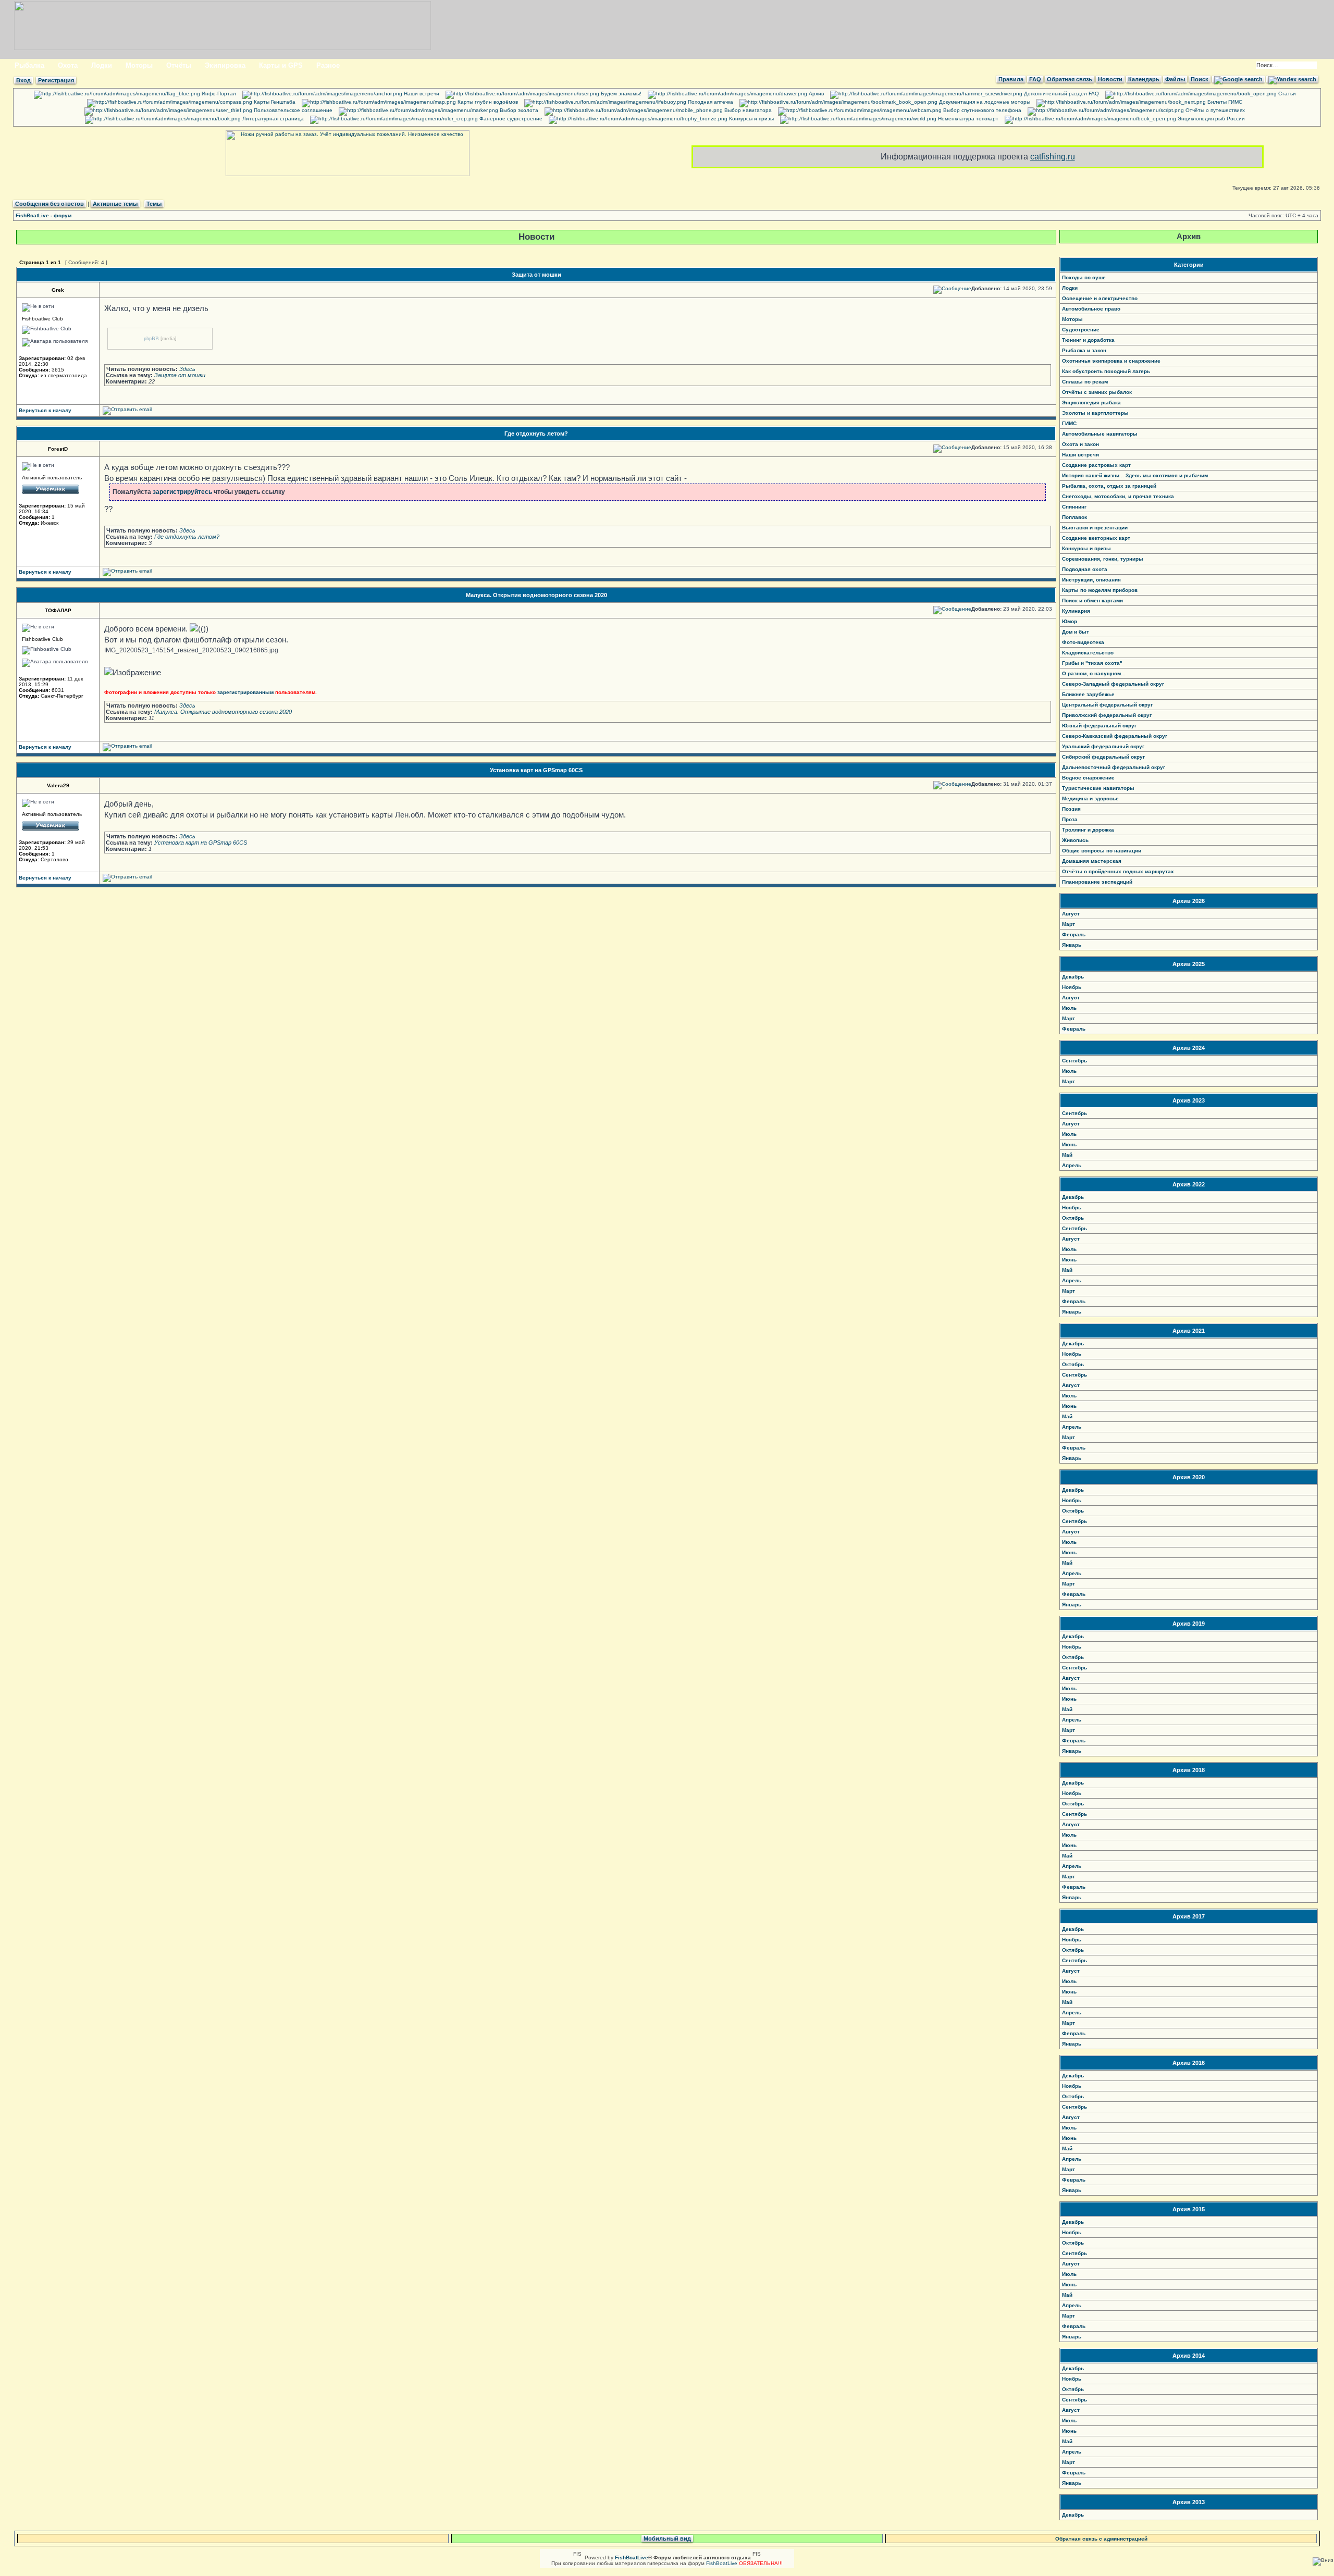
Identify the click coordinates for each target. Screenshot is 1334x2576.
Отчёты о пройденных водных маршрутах (1118, 871)
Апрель (1072, 1165)
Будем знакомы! (620, 94)
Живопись (1075, 840)
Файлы (1175, 79)
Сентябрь (1074, 1061)
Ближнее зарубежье (1088, 694)
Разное (328, 65)
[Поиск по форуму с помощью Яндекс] (1292, 79)
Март (1069, 924)
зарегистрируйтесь (182, 492)
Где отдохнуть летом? (536, 434)
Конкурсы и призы (751, 119)
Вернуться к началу (45, 410)
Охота (68, 65)
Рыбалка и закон (1084, 350)
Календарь (1144, 79)
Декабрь (1073, 977)
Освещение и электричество (1100, 298)
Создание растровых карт (1096, 465)
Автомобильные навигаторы (1100, 434)
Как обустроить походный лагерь (1106, 371)
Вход (23, 80)
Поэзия (1071, 809)
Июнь (1069, 1144)
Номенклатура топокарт (967, 119)
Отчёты (179, 65)
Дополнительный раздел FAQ (1061, 94)
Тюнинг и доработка (1088, 340)
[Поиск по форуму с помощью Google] (1238, 79)
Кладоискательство (1088, 653)
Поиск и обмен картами (1092, 600)
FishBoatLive (722, 2563)
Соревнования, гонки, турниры (1103, 559)
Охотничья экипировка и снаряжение (1111, 361)
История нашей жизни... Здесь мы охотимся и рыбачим (1135, 475)
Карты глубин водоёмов (487, 102)
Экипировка (225, 65)
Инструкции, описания (1091, 580)
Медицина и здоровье (1090, 798)
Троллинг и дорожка (1088, 830)
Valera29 (58, 785)
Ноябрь (1072, 987)
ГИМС (1069, 423)
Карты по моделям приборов (1100, 590)
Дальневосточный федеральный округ (1114, 767)
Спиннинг (1074, 507)
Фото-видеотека (1083, 642)
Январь (1072, 945)
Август (1071, 914)
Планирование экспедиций (1097, 882)
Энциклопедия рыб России (1211, 119)
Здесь (187, 369)
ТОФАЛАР (58, 610)
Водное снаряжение (1088, 778)
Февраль (1074, 934)
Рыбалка (29, 65)
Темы (154, 204)
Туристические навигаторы (1098, 788)
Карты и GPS (281, 65)
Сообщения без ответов (50, 204)
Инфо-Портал (218, 94)
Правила (1011, 79)
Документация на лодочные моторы (984, 102)
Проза (1070, 819)
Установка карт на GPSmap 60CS (536, 770)
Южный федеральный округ (1099, 726)
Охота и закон (1080, 444)
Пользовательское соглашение (292, 110)
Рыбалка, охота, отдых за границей (1109, 486)
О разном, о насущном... (1094, 673)
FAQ (1035, 79)
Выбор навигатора (747, 110)
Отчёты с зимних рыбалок (1097, 392)
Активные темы (115, 204)
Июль (1069, 1008)
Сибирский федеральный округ (1103, 757)
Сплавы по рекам (1085, 382)
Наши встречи (421, 94)
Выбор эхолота (518, 110)
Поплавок (1074, 517)
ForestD (58, 449)
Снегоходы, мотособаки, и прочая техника (1118, 496)
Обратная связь (1070, 79)
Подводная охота (1085, 569)
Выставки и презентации (1095, 528)
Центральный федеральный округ (1107, 705)
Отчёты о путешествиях (1214, 110)
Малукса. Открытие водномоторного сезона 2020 (536, 595)
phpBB (151, 338)
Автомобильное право (1091, 309)
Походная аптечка (710, 102)
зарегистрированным (245, 692)
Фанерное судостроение (510, 119)
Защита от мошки (536, 275)
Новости (1110, 79)
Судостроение (1081, 330)
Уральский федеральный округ (1103, 746)
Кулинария (1076, 611)
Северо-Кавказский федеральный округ (1115, 736)
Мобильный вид (667, 2538)
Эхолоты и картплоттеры (1095, 413)
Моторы (139, 65)
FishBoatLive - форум (44, 215)
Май (1067, 1155)
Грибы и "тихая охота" (1092, 663)
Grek (58, 290)
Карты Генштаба (274, 102)
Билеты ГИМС (1224, 102)
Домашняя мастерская (1092, 861)
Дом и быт (1076, 632)
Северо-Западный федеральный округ (1113, 684)
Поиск (1200, 79)
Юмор (1070, 621)
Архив (816, 94)
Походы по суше (1084, 277)
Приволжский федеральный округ (1107, 715)
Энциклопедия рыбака (1091, 402)
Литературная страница (272, 119)
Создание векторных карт (1096, 538)
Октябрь (1073, 1218)
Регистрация (56, 80)
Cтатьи (1286, 94)
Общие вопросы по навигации (1102, 851)
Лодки (102, 65)
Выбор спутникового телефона (981, 110)
